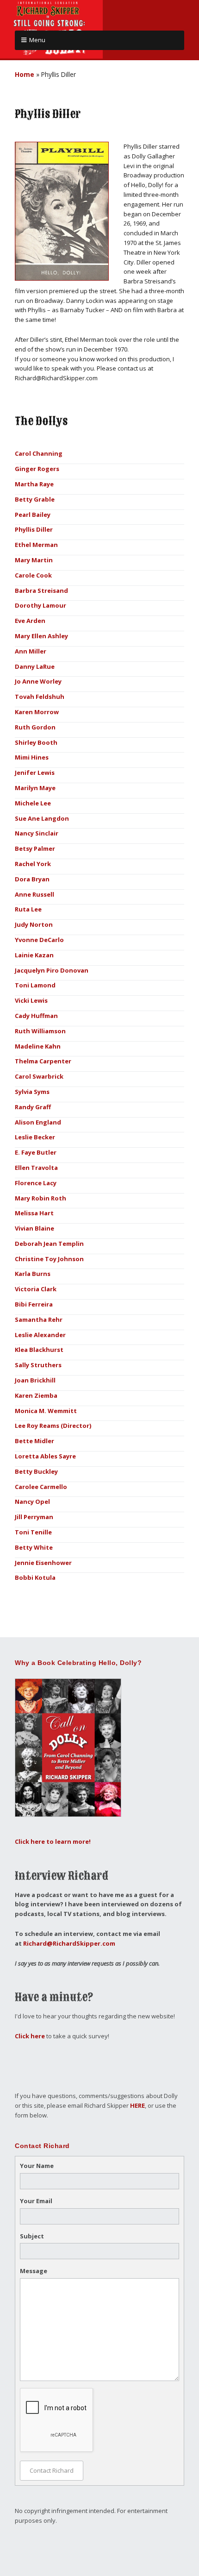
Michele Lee (33, 803)
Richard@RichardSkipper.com (69, 1943)
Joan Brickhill (35, 1380)
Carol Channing (39, 453)
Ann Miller (31, 651)
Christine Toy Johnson (49, 1259)
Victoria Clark (36, 1289)
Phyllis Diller (34, 529)
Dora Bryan (32, 879)
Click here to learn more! (53, 1841)
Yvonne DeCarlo (39, 940)
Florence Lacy (36, 1183)
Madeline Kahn (38, 1046)
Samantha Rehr (39, 1319)
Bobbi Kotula (35, 1577)
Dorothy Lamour (40, 605)
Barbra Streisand (41, 591)
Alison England (38, 1122)
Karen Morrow (37, 712)
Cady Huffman (36, 1016)
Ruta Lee (28, 909)
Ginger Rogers (37, 469)
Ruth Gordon (35, 727)
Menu (37, 40)
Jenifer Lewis (35, 773)
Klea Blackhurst (39, 1350)
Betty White (34, 1547)
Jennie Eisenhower (43, 1563)
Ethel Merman (36, 545)
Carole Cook (33, 575)
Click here (30, 2036)
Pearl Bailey (33, 515)
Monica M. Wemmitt (46, 1411)
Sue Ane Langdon (42, 818)
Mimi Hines (32, 757)
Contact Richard (52, 2470)
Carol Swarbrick (39, 1076)
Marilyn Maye (35, 788)
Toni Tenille (33, 1532)
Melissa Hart (34, 1213)
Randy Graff (33, 1107)
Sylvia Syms (32, 1092)
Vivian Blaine (34, 1228)
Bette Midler (34, 1441)
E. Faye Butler (36, 1152)
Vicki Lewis (31, 1000)
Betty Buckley (36, 1471)
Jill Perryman (34, 1517)
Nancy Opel (32, 1502)
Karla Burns (33, 1274)
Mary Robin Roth (40, 1198)
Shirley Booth (36, 742)
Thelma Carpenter (43, 1061)
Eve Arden (30, 621)
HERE (137, 2105)
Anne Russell (34, 894)
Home (25, 74)
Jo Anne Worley (38, 681)
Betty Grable (35, 499)
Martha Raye (34, 484)
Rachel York (33, 864)
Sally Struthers (38, 1365)
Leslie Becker (35, 1137)
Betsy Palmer (35, 848)
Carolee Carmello (41, 1487)
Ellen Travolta (36, 1168)
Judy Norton (34, 924)
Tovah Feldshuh (40, 697)
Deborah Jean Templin (49, 1244)
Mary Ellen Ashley (41, 636)
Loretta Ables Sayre (45, 1456)
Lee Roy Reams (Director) (53, 1426)
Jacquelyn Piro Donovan (52, 970)
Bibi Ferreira (34, 1304)
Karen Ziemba (36, 1395)
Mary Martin (34, 560)
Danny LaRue (35, 666)
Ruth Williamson (40, 1031)
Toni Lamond (35, 985)
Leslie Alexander (40, 1335)
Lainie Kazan (34, 955)
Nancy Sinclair (37, 833)
